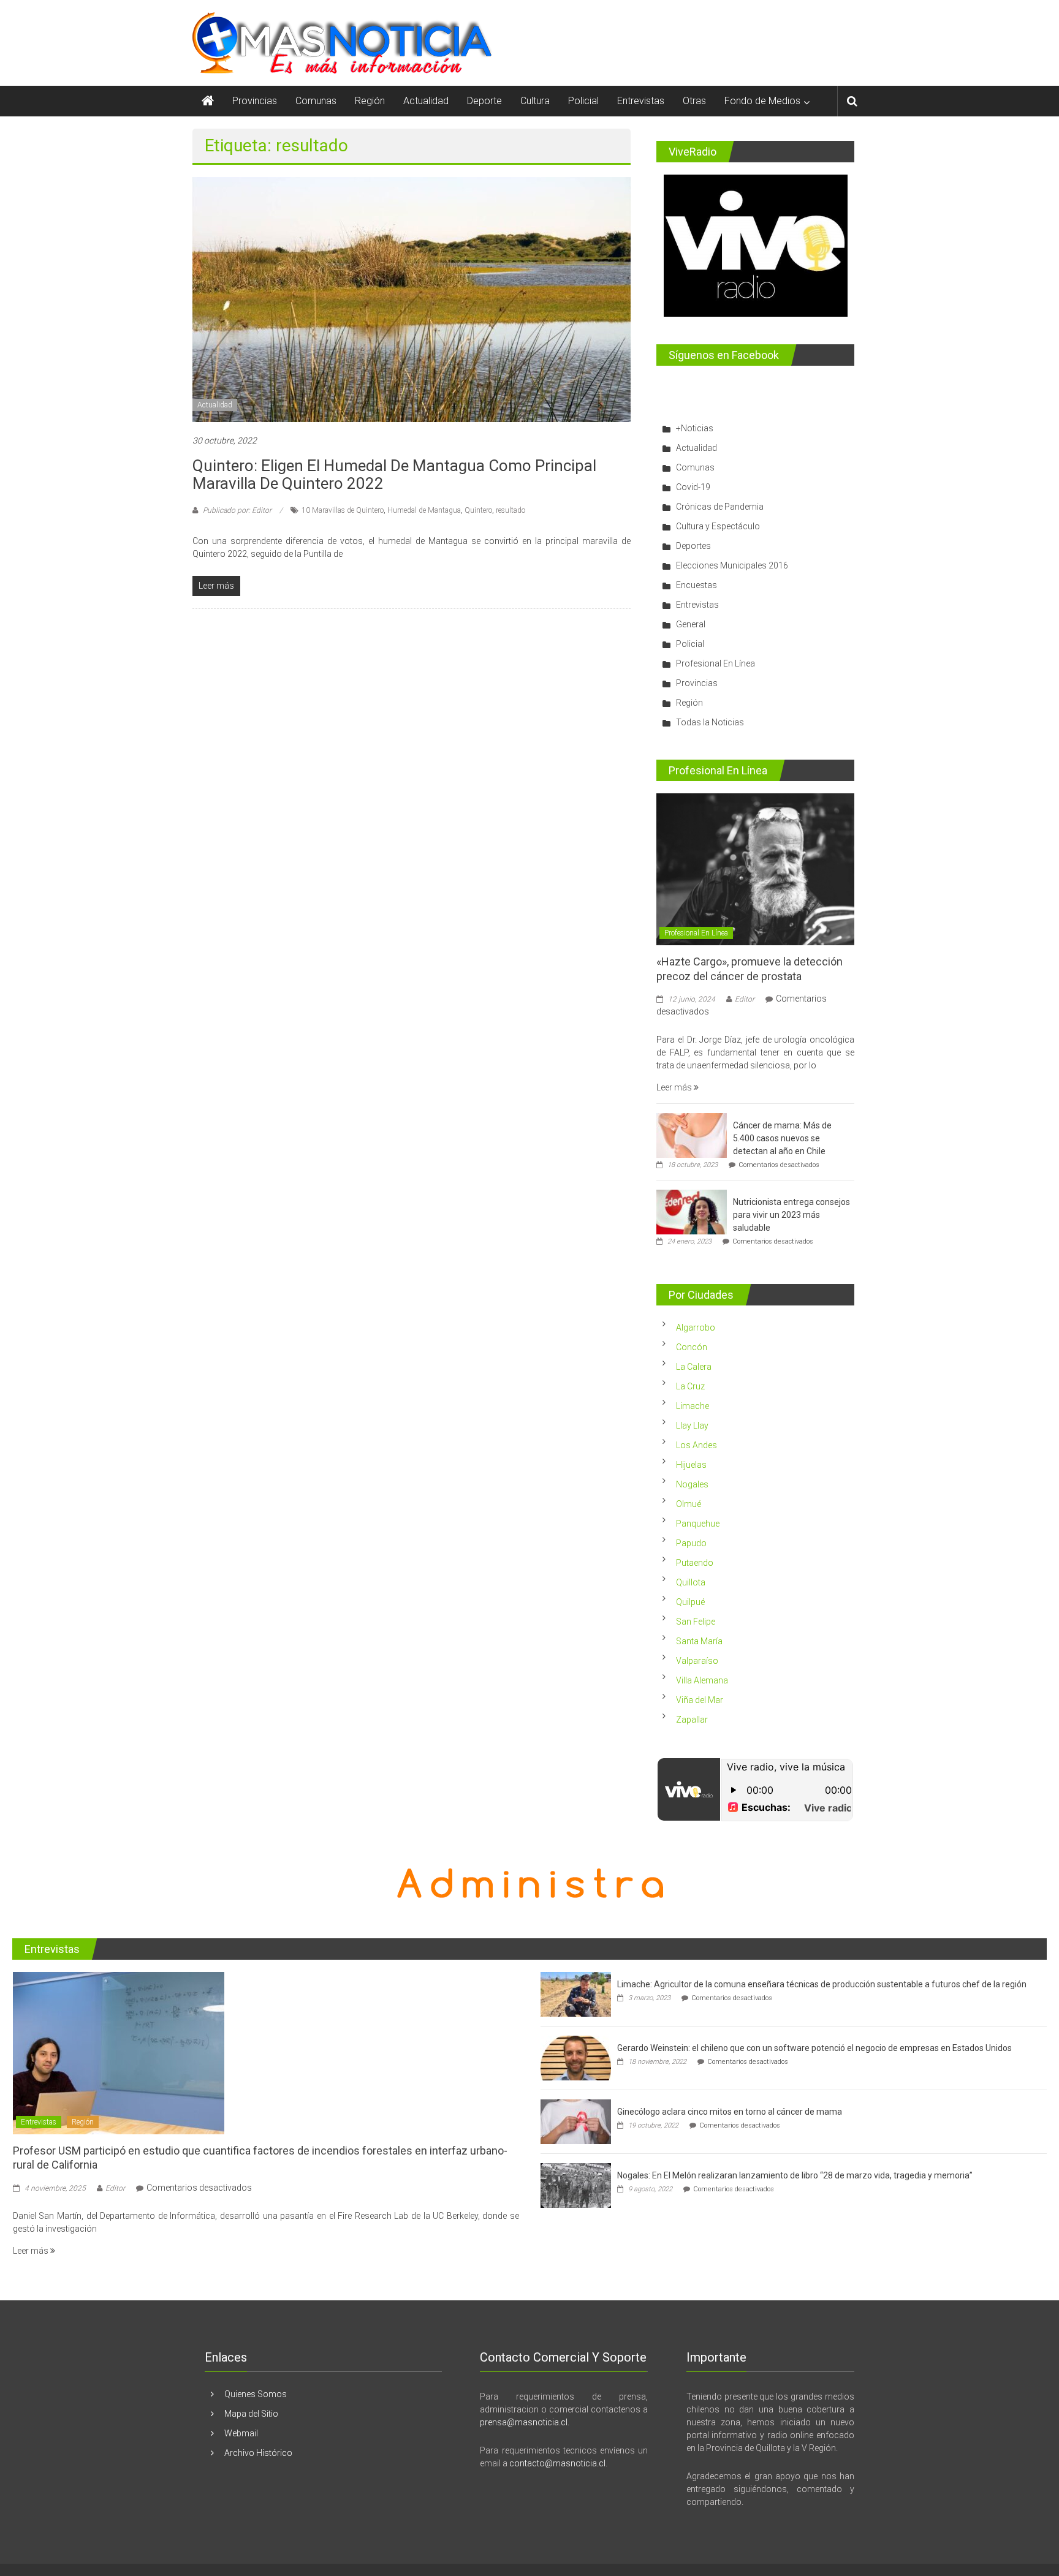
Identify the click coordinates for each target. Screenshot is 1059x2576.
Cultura (535, 101)
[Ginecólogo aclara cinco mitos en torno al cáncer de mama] (576, 2121)
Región (370, 101)
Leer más (675, 1087)
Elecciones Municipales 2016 (732, 565)
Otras (694, 101)
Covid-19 (693, 487)
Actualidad (426, 101)
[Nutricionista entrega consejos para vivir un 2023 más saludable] (692, 1211)
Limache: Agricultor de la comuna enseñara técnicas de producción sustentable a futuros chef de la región (822, 1984)
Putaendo (695, 1563)
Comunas (316, 101)
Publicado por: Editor (237, 510)
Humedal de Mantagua (424, 510)
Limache (693, 1406)
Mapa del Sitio (251, 2414)
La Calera (694, 1367)
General (691, 624)
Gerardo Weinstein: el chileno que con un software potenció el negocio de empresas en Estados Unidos (814, 2048)
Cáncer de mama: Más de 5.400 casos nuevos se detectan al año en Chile (782, 1138)
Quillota (691, 1582)
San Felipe (696, 1622)
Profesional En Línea (715, 663)
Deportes (693, 546)
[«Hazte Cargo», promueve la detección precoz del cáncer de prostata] (755, 869)
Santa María (699, 1641)
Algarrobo (696, 1328)
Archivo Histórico (258, 2453)
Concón (692, 1347)
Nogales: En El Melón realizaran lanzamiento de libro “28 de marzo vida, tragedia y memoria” (795, 2175)
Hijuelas (691, 1465)
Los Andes (697, 1445)
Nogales (692, 1484)
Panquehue (698, 1524)
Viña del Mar (700, 1700)
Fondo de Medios (762, 101)
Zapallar (692, 1720)
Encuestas (697, 585)
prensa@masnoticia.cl (524, 2422)
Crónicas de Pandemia (720, 507)
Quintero (478, 510)
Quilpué (690, 1602)
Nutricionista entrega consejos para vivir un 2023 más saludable (791, 1215)
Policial (583, 101)
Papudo (691, 1543)
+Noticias (695, 428)
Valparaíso (697, 1661)
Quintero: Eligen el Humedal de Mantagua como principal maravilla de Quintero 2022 (394, 474)
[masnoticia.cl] (208, 101)
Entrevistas (641, 101)
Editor (745, 999)
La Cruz (690, 1386)
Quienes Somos (256, 2394)
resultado (511, 510)
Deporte (484, 101)
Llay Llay (692, 1426)
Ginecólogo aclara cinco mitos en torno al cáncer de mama (730, 2112)
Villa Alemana (702, 1680)
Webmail (241, 2433)
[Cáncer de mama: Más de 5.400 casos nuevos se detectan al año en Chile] (692, 1135)
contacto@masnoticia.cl (557, 2463)
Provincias (255, 101)
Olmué (689, 1504)
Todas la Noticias (710, 722)
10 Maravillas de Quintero (343, 510)
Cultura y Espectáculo (718, 526)
